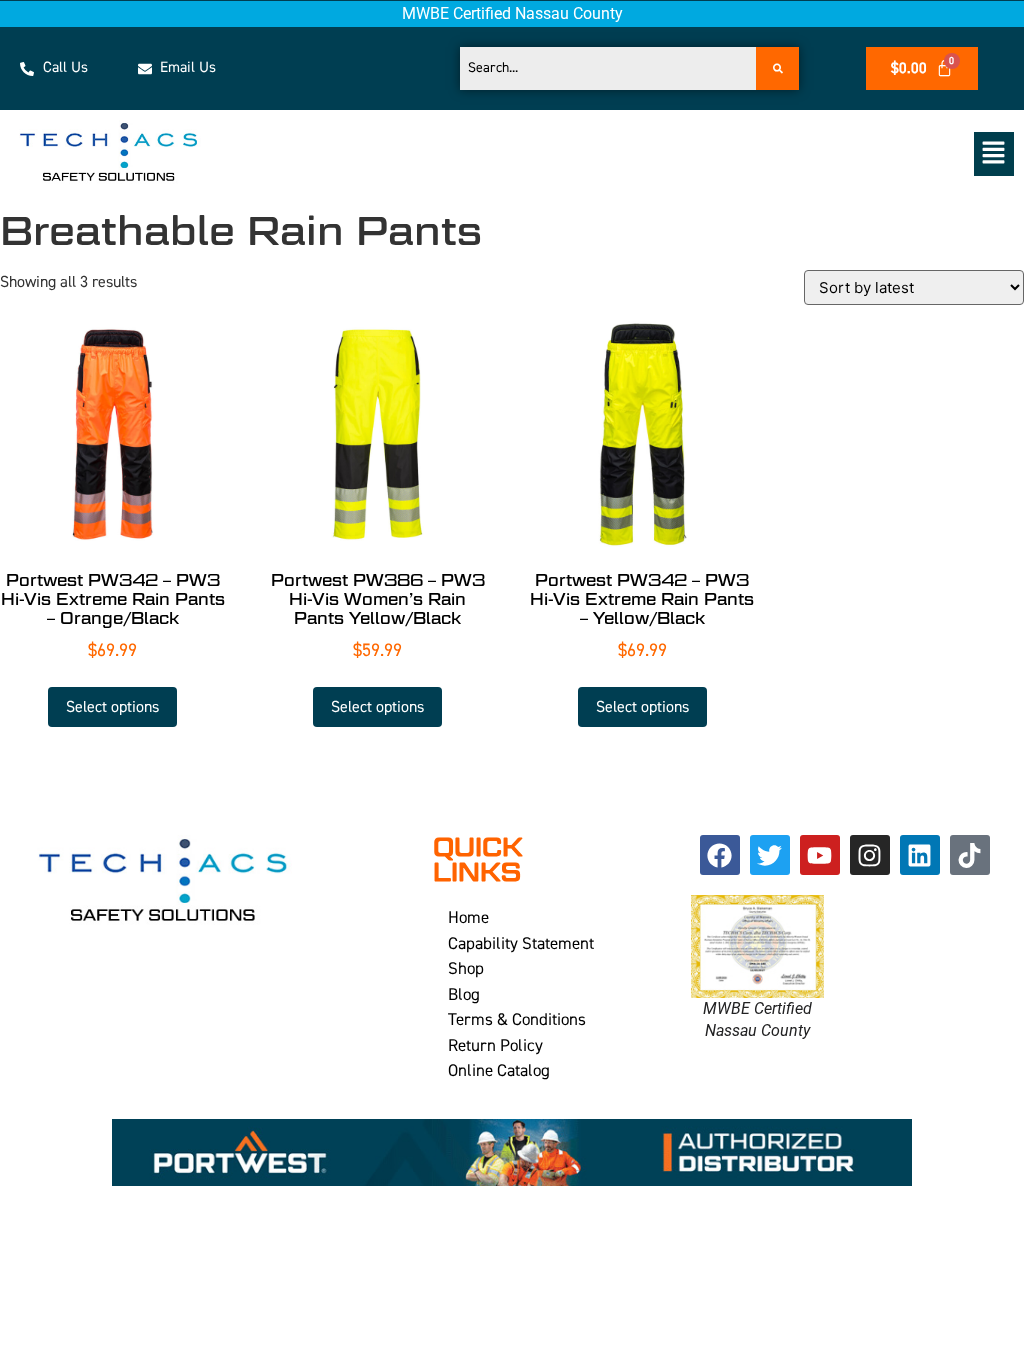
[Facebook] (720, 855)
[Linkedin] (920, 855)
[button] (665, 153)
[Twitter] (770, 855)
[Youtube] (820, 855)
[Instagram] (870, 855)
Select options (112, 707)
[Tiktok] (970, 855)
